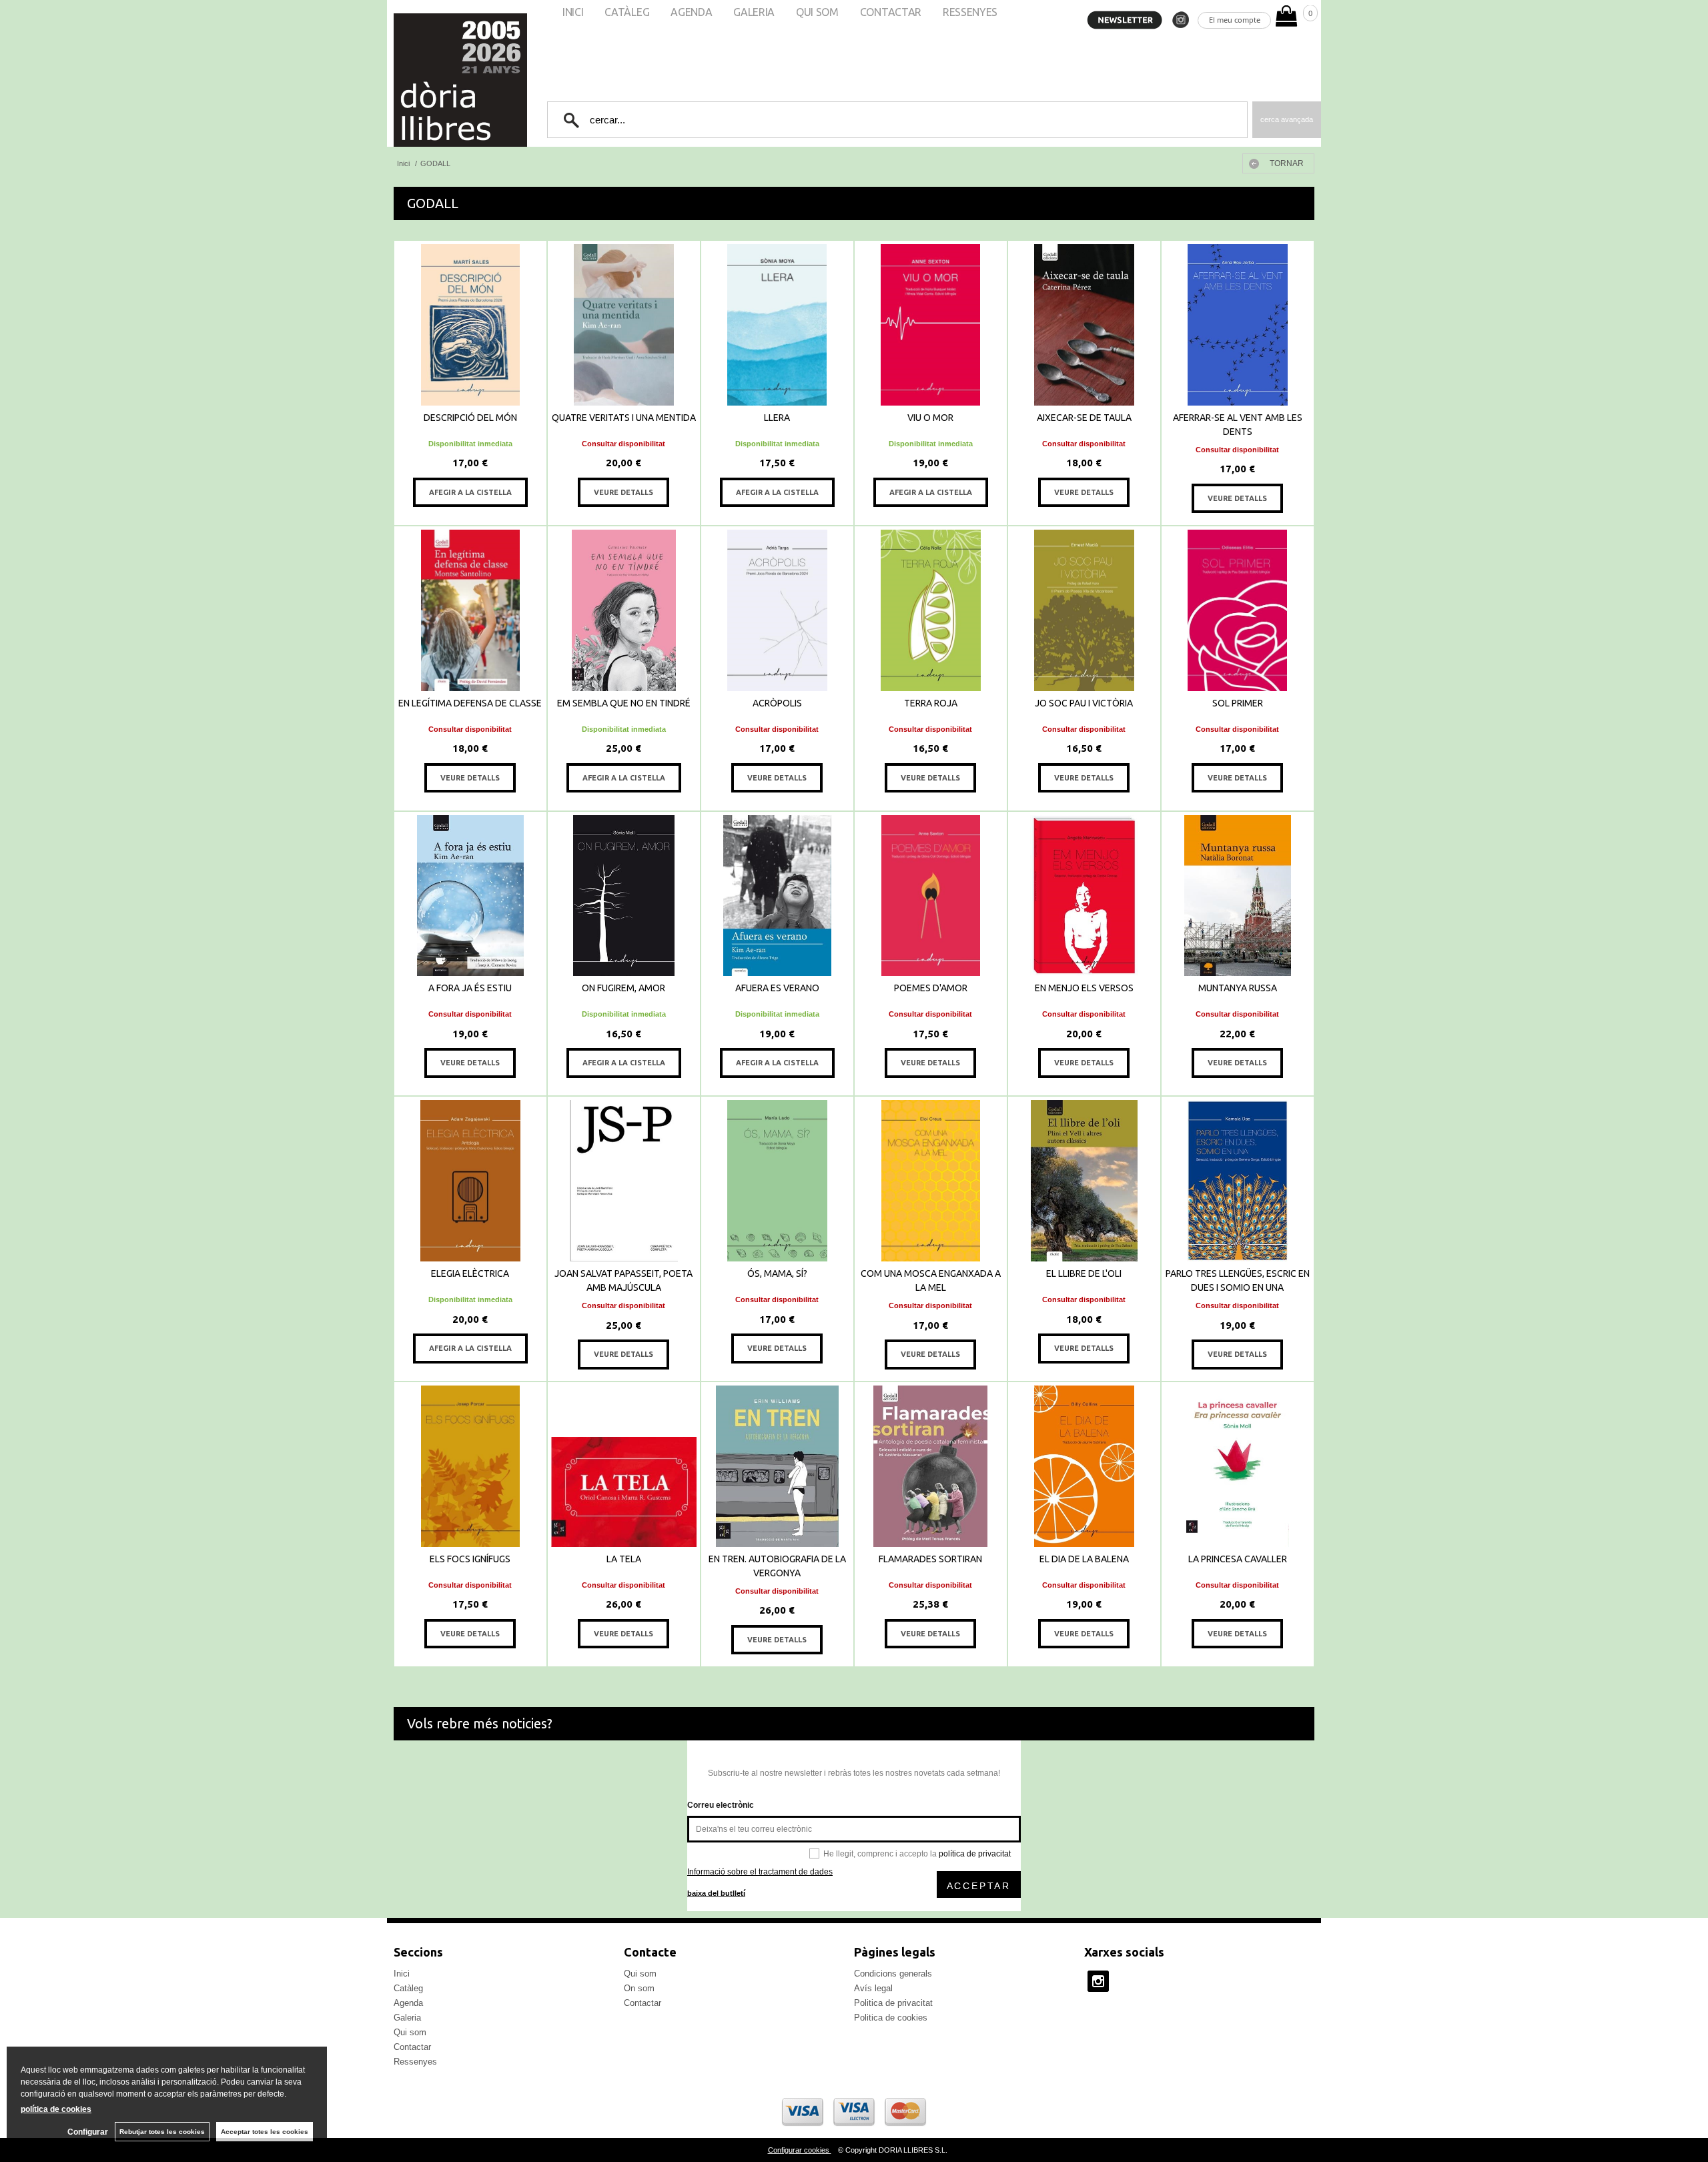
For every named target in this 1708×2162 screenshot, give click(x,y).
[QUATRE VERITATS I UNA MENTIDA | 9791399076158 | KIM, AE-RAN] (624, 325)
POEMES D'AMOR (931, 988)
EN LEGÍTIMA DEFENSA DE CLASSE (470, 703)
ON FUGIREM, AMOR (623, 988)
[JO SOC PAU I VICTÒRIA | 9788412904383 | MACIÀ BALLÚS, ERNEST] (1084, 610)
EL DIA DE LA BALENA (1084, 1559)
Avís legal (873, 1988)
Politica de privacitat (893, 2003)
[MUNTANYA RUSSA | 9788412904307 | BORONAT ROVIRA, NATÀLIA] (1238, 896)
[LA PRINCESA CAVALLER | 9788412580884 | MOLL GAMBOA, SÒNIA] (1238, 1466)
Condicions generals (893, 1974)
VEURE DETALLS (623, 492)
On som (639, 1988)
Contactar (412, 2047)
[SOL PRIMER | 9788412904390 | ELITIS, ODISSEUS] (1238, 610)
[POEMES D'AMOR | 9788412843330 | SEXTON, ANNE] (931, 896)
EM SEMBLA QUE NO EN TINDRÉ (624, 703)
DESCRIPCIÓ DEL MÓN (470, 418)
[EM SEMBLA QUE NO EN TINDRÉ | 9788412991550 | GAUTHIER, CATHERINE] (624, 610)
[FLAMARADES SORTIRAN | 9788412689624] (931, 1466)
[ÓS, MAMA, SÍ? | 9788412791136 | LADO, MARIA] (777, 1181)
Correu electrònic (721, 1805)
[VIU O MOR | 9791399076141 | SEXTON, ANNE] (931, 325)
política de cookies (56, 2109)
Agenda (408, 2003)
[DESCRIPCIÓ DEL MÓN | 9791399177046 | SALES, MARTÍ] (470, 325)
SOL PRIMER (1238, 703)
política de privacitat (975, 1854)
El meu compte (1235, 20)
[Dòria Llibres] (420, 80)
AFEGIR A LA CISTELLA (470, 492)
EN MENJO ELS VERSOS (1084, 988)
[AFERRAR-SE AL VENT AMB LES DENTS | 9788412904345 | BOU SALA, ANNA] (1238, 325)
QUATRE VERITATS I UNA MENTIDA (624, 418)
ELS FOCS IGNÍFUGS (470, 1559)
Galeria (407, 2018)
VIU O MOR (930, 418)
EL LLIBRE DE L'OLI (1084, 1273)
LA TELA (624, 1559)
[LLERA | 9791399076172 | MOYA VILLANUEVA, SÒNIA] (777, 325)
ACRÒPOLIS (777, 703)
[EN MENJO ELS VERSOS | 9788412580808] (1084, 896)
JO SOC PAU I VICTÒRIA (1084, 703)
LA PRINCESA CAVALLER (1238, 1559)
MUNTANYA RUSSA (1238, 988)
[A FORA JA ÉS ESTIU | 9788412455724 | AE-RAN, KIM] (470, 896)
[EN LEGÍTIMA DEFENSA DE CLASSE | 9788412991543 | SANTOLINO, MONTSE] (470, 610)
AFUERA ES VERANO (777, 988)
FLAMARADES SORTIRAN (930, 1559)
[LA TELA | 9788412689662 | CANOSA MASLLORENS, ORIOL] (624, 1466)
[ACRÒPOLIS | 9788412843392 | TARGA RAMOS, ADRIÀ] (777, 610)
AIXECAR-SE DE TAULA (1084, 418)
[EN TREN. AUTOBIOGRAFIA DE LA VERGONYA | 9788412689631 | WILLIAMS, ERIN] (777, 1466)
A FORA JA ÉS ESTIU (470, 988)
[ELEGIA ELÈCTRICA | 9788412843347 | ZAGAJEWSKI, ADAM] (470, 1181)
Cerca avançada (1287, 119)
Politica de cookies (891, 2018)
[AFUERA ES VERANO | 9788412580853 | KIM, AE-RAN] (777, 896)
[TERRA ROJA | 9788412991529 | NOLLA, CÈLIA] (931, 610)
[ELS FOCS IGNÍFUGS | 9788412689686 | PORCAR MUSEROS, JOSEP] (470, 1466)
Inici (402, 1974)
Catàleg (408, 1988)
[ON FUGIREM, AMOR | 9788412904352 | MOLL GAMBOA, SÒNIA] (624, 896)
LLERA (777, 418)
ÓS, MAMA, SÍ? (777, 1273)
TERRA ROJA (931, 703)
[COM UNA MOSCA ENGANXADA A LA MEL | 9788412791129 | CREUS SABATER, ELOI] (931, 1181)
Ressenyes (415, 2062)
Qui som (410, 2032)
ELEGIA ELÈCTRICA (470, 1273)
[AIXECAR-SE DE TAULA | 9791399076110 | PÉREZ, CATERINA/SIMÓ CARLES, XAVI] (1084, 325)
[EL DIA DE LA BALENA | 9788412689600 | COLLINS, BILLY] (1084, 1466)
